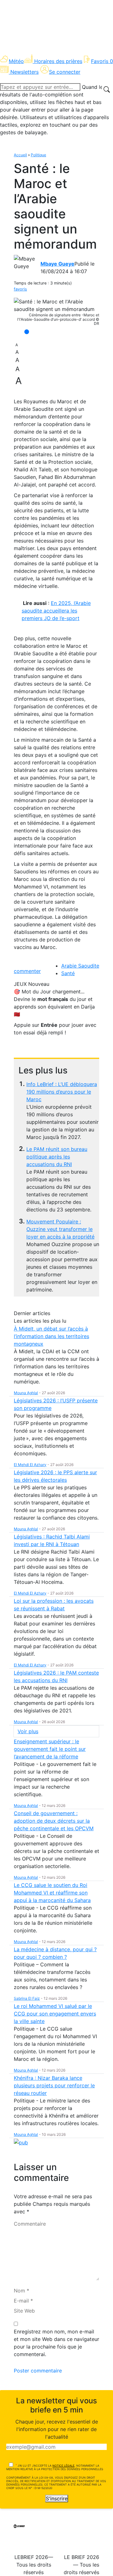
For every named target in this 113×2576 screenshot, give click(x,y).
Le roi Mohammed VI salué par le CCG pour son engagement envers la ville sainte (55, 2014)
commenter (27, 971)
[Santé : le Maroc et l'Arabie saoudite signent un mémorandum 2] (56, 305)
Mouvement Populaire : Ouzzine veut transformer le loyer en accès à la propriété (60, 1229)
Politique (38, 155)
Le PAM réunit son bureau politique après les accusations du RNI (57, 1157)
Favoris (102, 61)
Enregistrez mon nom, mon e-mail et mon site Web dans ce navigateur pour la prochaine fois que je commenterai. (56, 2343)
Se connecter (65, 72)
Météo (16, 61)
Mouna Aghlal (26, 1393)
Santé (68, 973)
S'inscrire (57, 2498)
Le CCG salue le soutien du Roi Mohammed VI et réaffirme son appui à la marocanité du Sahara (52, 1893)
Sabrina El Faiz (27, 1998)
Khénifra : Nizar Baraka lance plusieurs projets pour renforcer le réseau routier (54, 2085)
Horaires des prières (58, 61)
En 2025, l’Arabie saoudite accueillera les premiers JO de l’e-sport (56, 611)
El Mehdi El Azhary (30, 1465)
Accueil (20, 155)
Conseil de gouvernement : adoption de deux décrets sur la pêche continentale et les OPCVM (54, 1821)
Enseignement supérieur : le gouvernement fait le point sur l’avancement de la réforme (50, 1749)
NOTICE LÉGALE (63, 2466)
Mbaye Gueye (57, 264)
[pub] (21, 2142)
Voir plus (28, 1731)
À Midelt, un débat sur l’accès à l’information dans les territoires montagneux (51, 1336)
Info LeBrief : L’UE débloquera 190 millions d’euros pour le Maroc (62, 1092)
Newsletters (24, 72)
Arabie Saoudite (80, 966)
